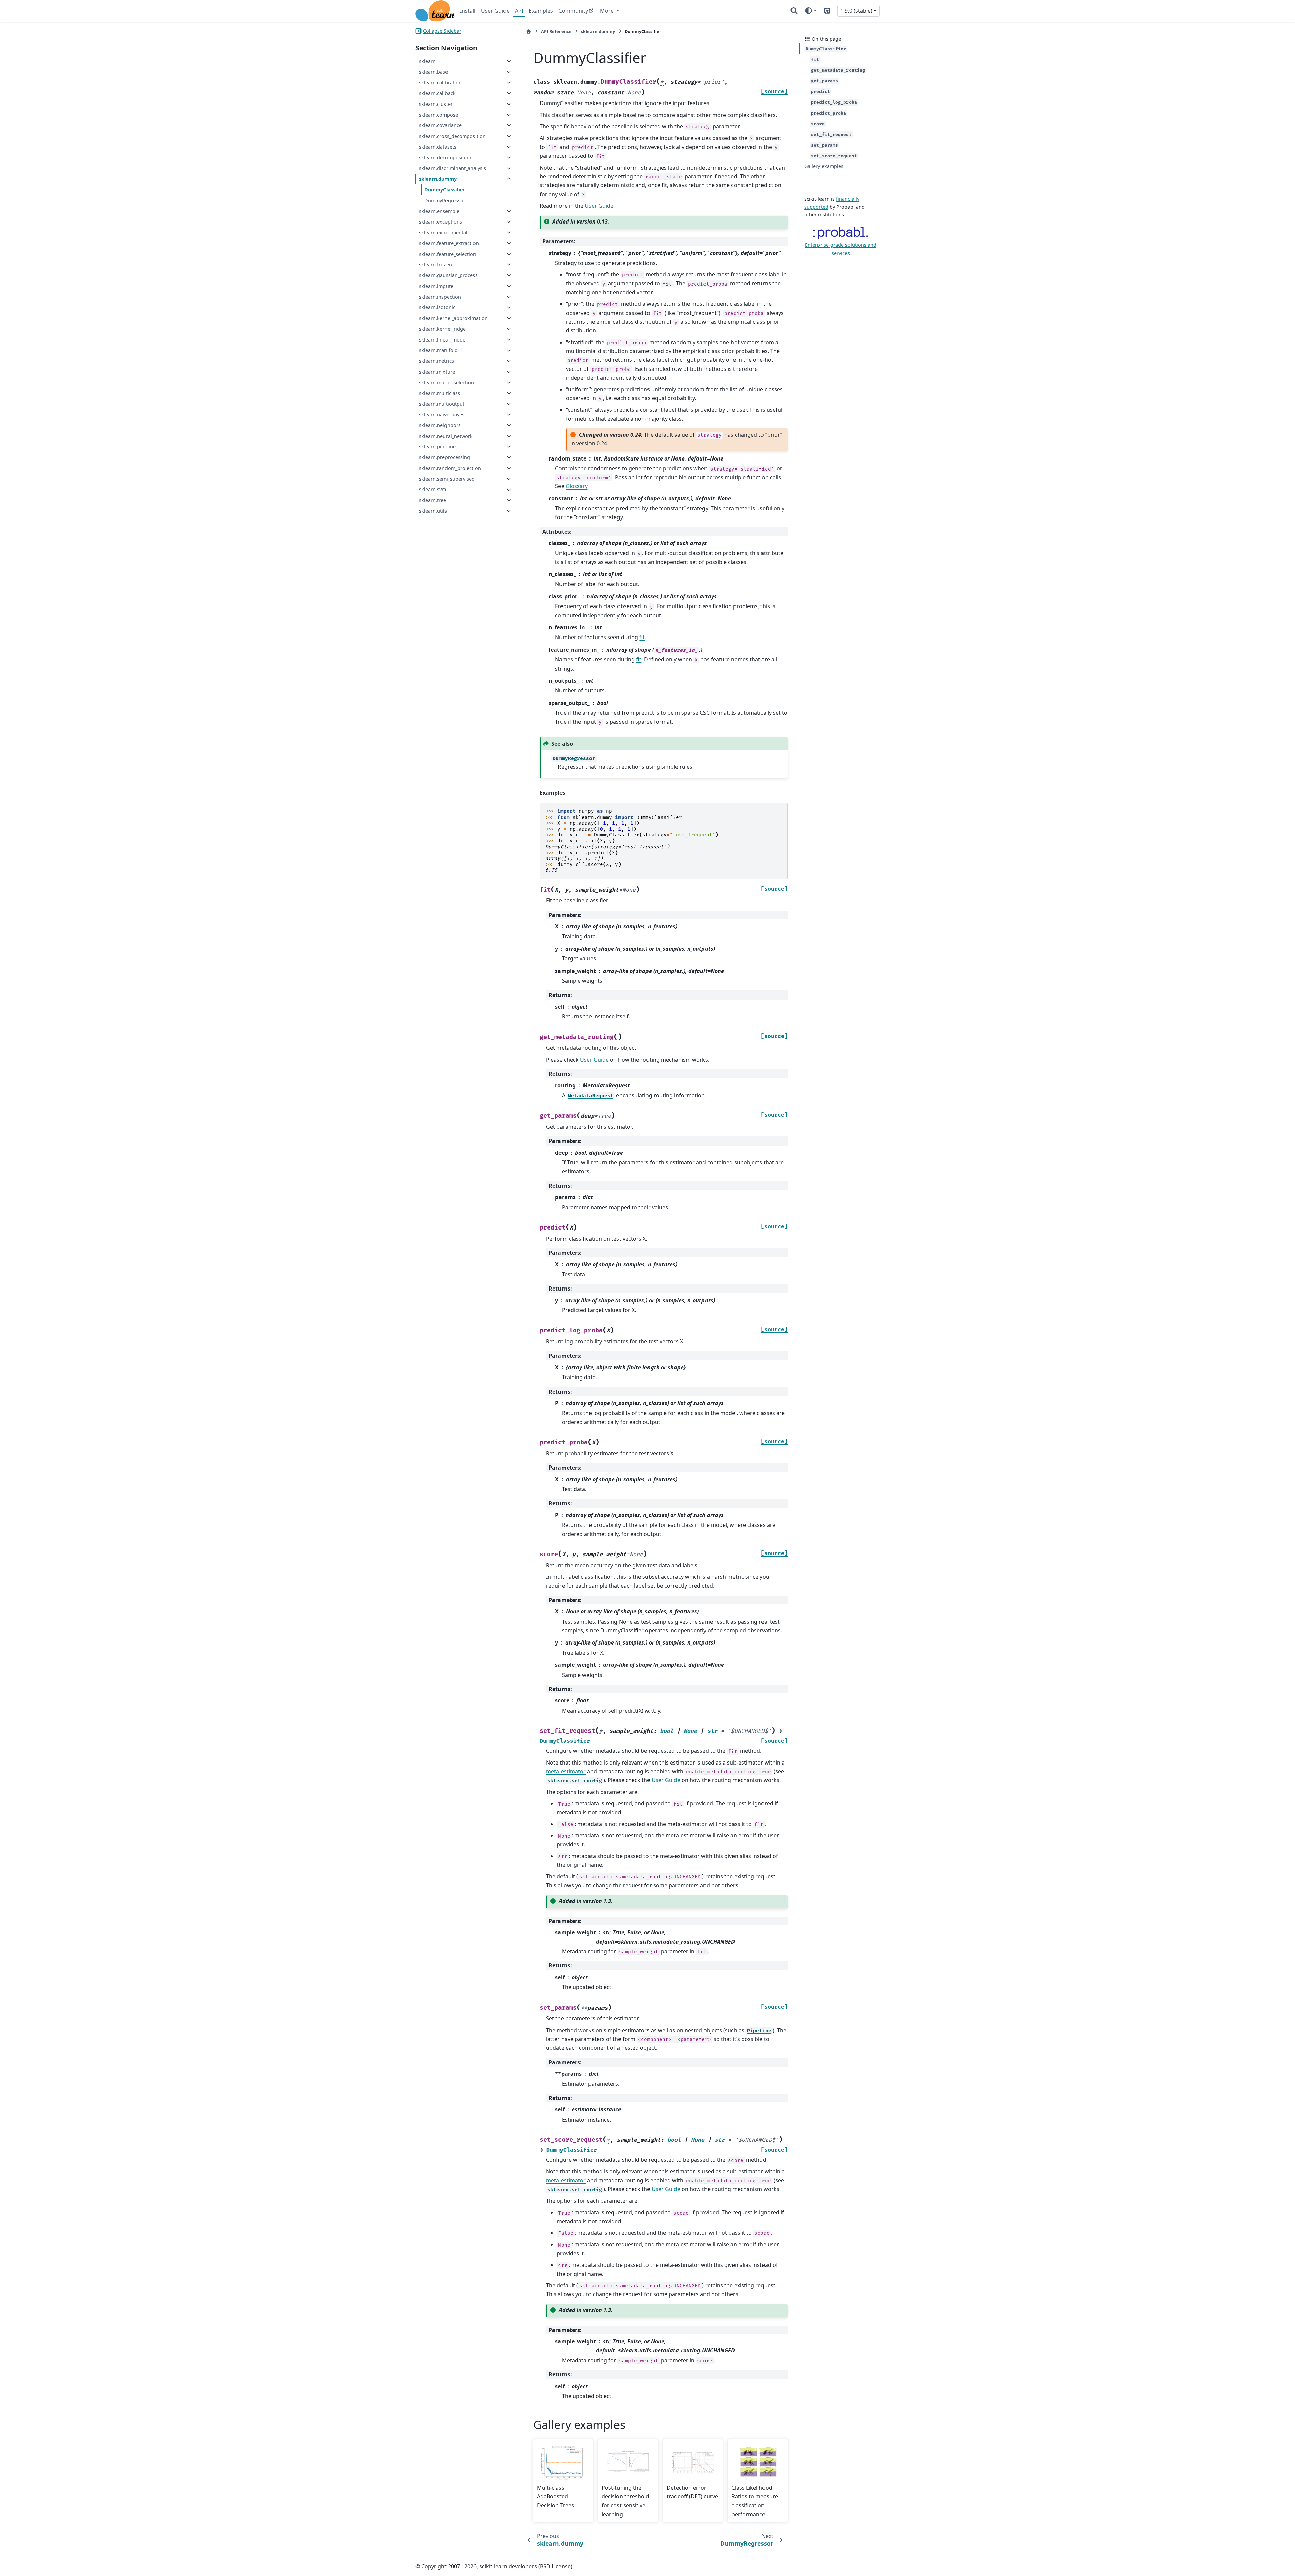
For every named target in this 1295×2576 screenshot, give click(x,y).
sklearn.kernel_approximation (453, 318)
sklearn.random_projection (450, 468)
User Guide (495, 11)
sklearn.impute (436, 286)
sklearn (427, 61)
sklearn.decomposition (445, 158)
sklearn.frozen (435, 264)
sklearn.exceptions (440, 222)
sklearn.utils (433, 511)
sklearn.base (433, 72)
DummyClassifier (445, 190)
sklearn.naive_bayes (442, 414)
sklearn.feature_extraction (449, 243)
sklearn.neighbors (440, 425)
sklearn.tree (433, 500)
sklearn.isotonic (437, 308)
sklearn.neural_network (446, 436)
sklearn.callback (437, 93)
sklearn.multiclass (439, 393)
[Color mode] (811, 11)
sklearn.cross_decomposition (452, 136)
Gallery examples (824, 166)
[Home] (529, 32)
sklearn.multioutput (442, 404)
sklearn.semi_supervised (447, 479)
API (519, 11)
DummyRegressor (445, 200)
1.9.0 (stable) (856, 11)
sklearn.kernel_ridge (442, 329)
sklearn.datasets (438, 147)
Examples (541, 11)
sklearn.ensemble (439, 211)
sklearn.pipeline (437, 447)
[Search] (794, 11)
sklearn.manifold (438, 350)
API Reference (556, 31)
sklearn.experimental (443, 232)
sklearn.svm (433, 490)
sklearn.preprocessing (444, 457)
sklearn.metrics (436, 361)
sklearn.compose (438, 115)
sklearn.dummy (438, 179)
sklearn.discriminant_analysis (452, 168)
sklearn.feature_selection (448, 254)
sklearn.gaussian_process (448, 275)
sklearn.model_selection (447, 382)
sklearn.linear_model (443, 340)
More (608, 11)
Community (573, 11)
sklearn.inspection (440, 297)
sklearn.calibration (440, 82)
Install (468, 11)
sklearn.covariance (440, 125)
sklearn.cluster (436, 104)
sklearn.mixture (437, 372)
